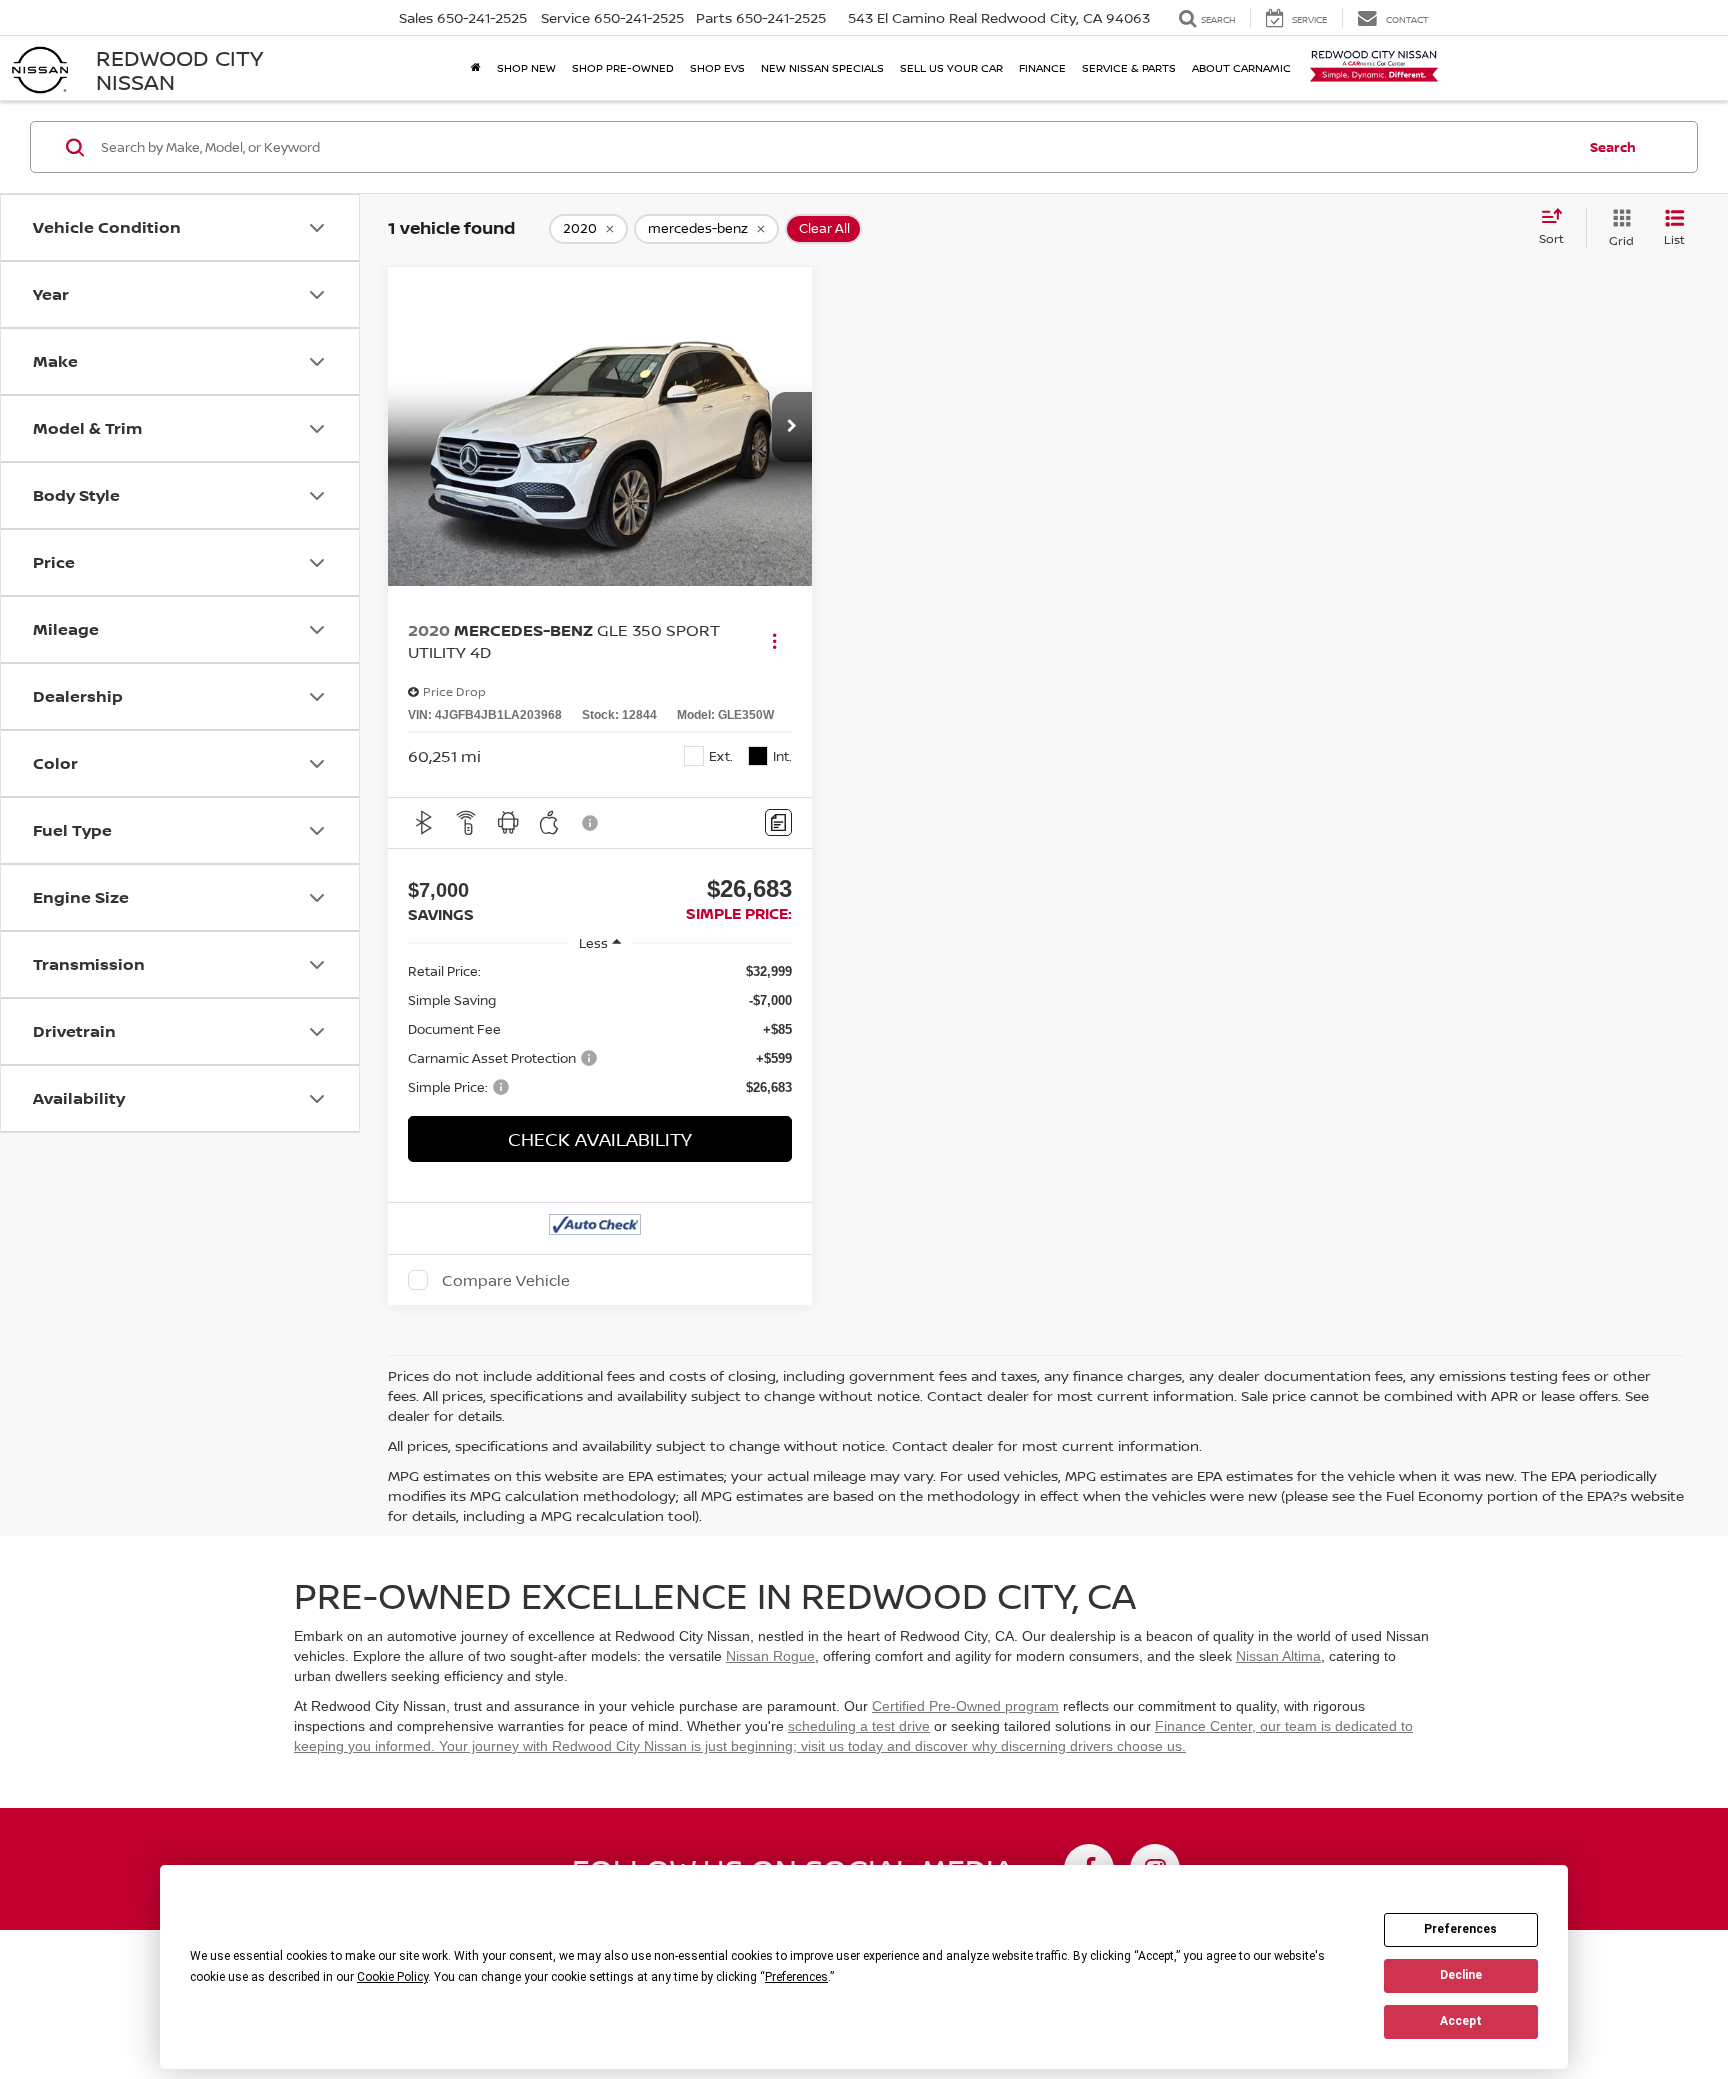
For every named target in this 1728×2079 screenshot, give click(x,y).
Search (1613, 147)
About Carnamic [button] (1241, 67)
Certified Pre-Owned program (965, 1706)
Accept (1461, 2021)
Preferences (1460, 1929)
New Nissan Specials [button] (822, 67)
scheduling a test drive (859, 1726)
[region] (600, 1029)
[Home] (476, 68)
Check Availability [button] (600, 1139)
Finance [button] (1042, 67)
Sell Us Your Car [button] (951, 67)
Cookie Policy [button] (392, 1977)
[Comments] (778, 822)
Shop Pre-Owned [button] (623, 67)
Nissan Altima (1278, 1656)
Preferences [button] (796, 1977)
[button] (792, 427)
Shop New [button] (526, 67)
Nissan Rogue (770, 1656)
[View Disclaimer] (591, 823)
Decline (1461, 1975)
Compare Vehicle (506, 1280)
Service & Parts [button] (1129, 67)
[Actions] (774, 641)
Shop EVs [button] (717, 67)
